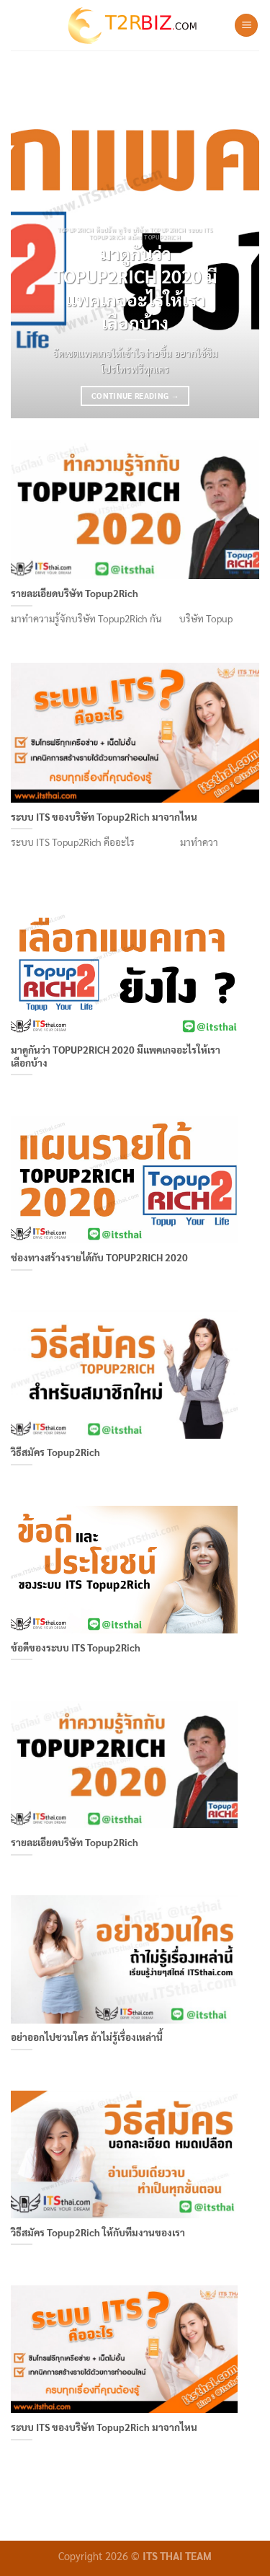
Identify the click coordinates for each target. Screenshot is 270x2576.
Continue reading (135, 396)
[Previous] (34, 245)
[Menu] (246, 26)
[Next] (236, 245)
